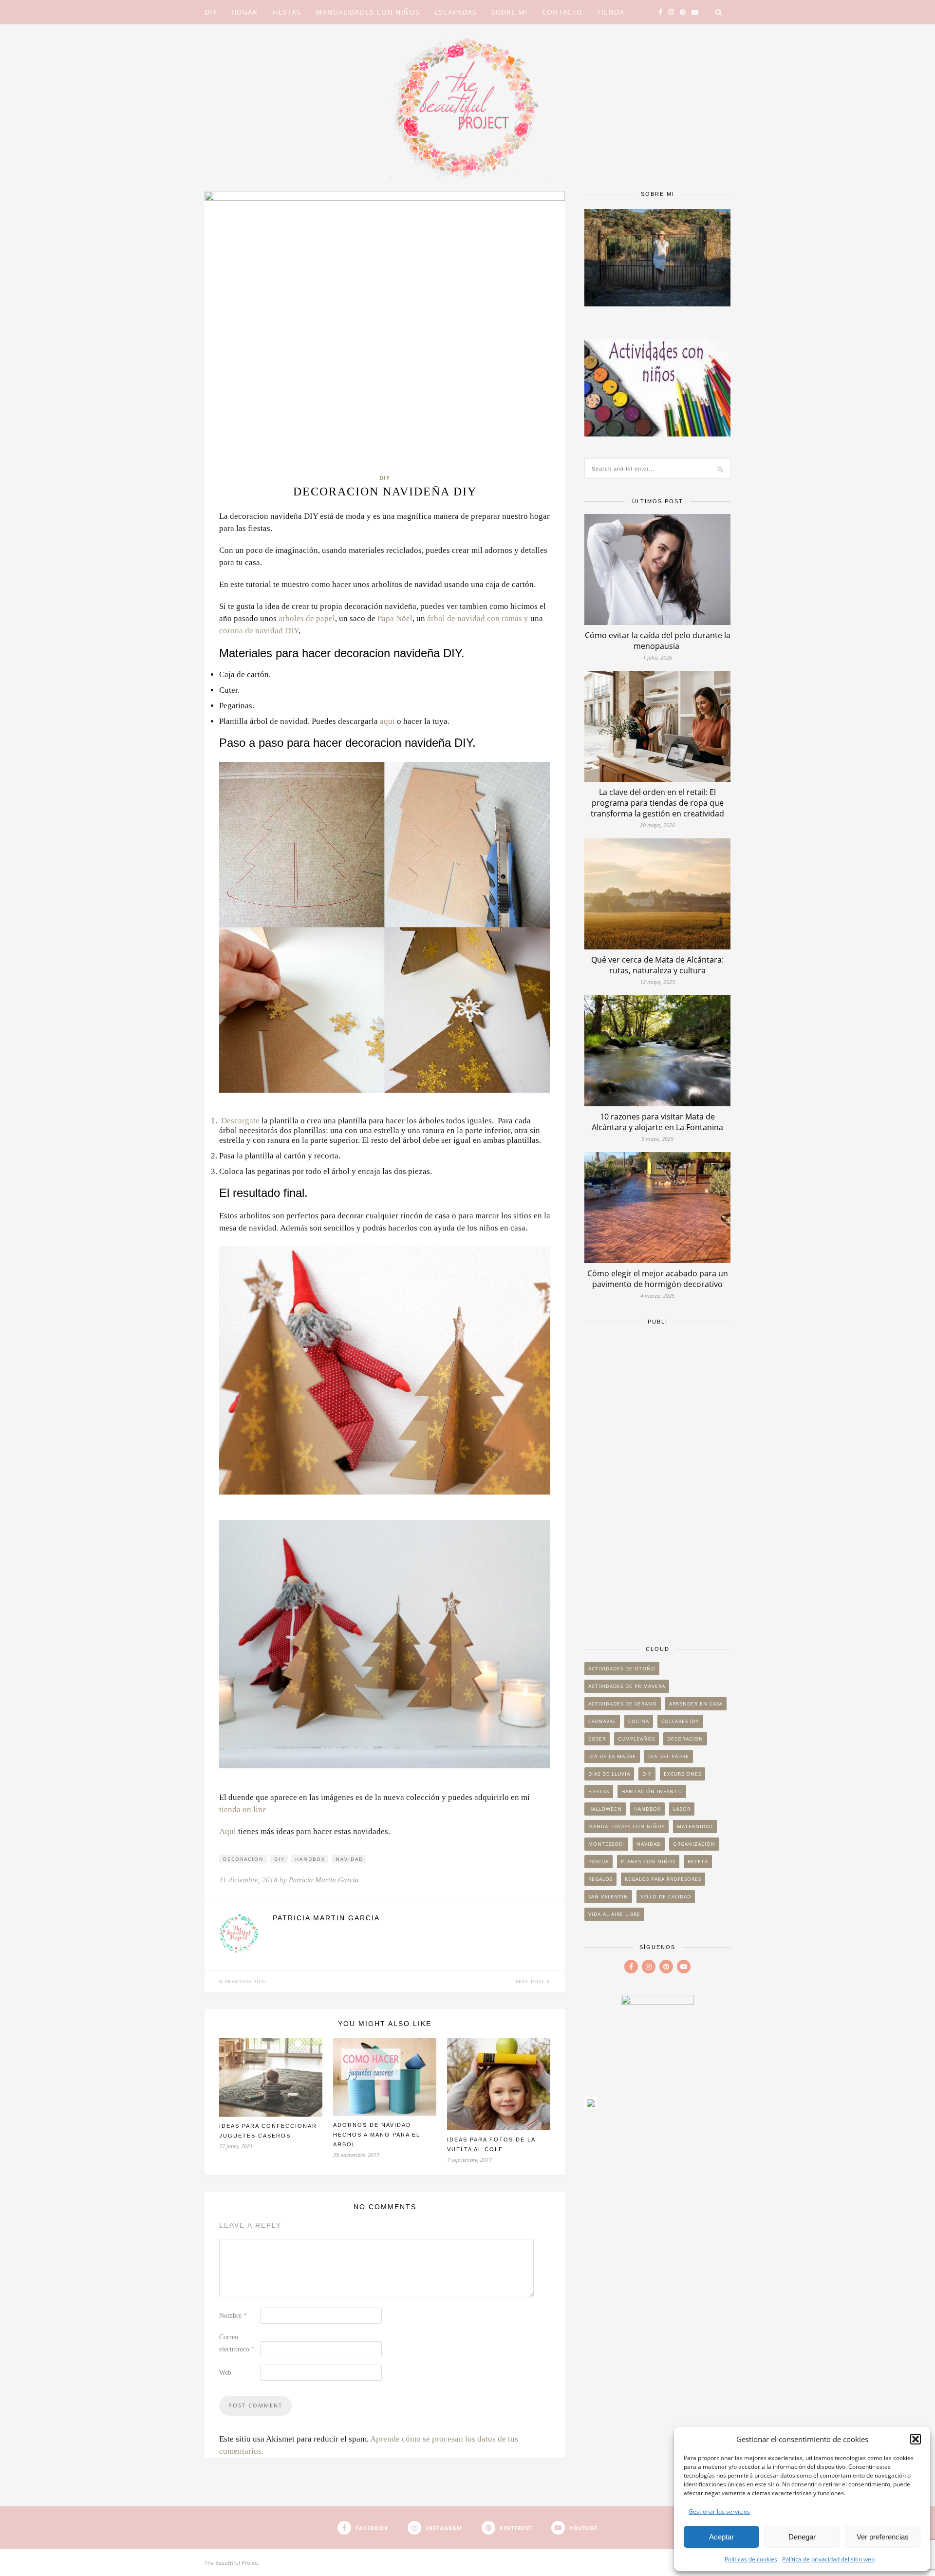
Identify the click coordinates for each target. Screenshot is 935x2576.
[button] (916, 2439)
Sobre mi (509, 12)
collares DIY (680, 1721)
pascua (598, 1861)
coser (597, 1739)
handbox (310, 1859)
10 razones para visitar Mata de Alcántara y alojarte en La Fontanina (657, 1122)
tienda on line (243, 1809)
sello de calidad (666, 1896)
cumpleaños (636, 1739)
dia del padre (669, 1756)
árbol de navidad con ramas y (479, 618)
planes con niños (648, 1861)
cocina (639, 1721)
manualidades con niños (626, 1826)
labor (682, 1809)
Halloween (605, 1809)
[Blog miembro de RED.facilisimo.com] (591, 2106)
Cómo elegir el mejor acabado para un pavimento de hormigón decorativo (658, 1279)
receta (698, 1861)
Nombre (233, 2316)
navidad (349, 1859)
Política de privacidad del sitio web (828, 2559)
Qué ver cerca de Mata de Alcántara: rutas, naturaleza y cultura (657, 965)
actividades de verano (623, 1704)
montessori (606, 1844)
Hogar (244, 12)
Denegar (802, 2537)
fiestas (599, 1791)
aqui (387, 721)
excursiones (683, 1774)
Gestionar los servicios (719, 2511)
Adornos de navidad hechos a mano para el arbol (377, 2135)
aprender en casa (696, 1704)
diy (280, 1859)
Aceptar (721, 2537)
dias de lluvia (609, 1774)
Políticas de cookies (751, 2559)
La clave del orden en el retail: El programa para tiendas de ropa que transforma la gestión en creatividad (657, 803)
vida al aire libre (614, 1914)
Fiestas (287, 12)
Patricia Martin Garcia (324, 1880)
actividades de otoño (622, 1668)
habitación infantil (652, 1791)
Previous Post (245, 1981)
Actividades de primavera (627, 1686)
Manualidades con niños (368, 12)
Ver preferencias (883, 2537)
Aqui (228, 1831)
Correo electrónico (237, 2343)
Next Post (531, 1981)
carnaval (602, 1721)
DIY (211, 12)
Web (225, 2373)
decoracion (243, 1859)
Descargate (240, 1121)
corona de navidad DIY (259, 631)
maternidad (695, 1826)
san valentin (608, 1896)
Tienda (611, 12)
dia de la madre (612, 1756)
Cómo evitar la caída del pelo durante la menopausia (658, 641)
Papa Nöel (395, 618)
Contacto (562, 12)
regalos (600, 1879)
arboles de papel (307, 618)
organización (694, 1844)
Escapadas (456, 12)
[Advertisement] (657, 1480)
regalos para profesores (663, 1879)
